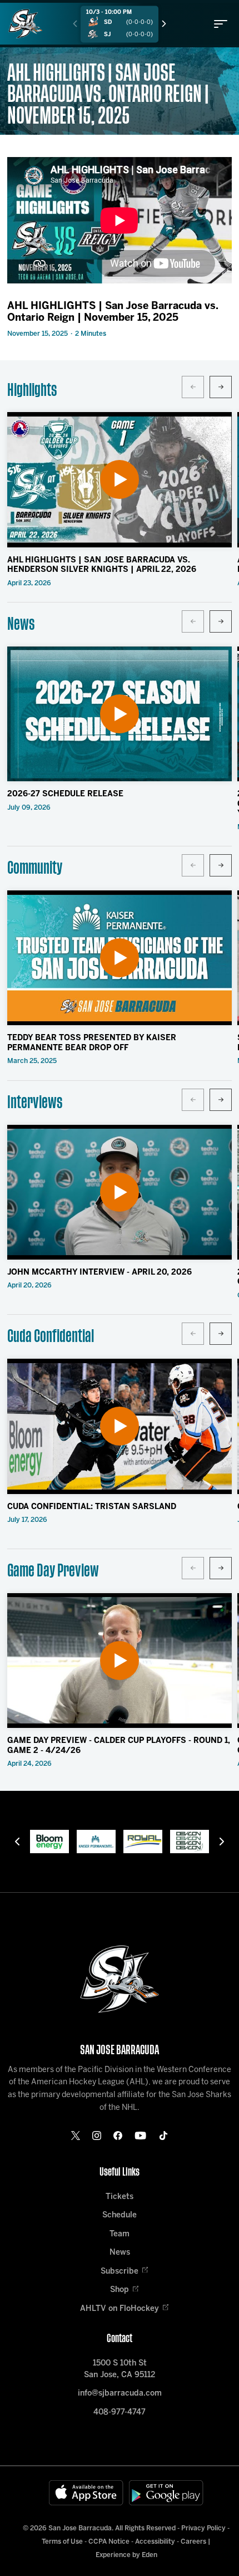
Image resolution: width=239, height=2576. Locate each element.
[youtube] (140, 2136)
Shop (120, 2290)
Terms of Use (62, 2542)
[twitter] (76, 2136)
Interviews (35, 1102)
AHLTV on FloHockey (120, 2309)
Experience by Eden (126, 2555)
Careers (193, 2542)
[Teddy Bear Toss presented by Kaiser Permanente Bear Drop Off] (120, 958)
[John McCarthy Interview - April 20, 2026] (120, 1192)
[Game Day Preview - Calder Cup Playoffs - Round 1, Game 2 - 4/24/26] (120, 1661)
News (21, 624)
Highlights (32, 390)
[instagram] (97, 2136)
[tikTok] (163, 2136)
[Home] (25, 24)
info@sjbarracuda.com (120, 2394)
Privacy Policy (203, 2528)
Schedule (120, 2215)
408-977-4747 (120, 2413)
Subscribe (120, 2272)
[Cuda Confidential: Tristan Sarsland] (120, 1426)
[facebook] (118, 2136)
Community (35, 868)
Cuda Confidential (51, 1336)
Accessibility (155, 2542)
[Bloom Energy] (49, 1842)
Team (120, 2234)
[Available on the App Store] (86, 2493)
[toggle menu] (221, 24)
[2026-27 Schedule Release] (120, 714)
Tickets (120, 2197)
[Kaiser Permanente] (96, 1842)
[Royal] (143, 1842)
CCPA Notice (109, 2542)
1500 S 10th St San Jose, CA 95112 (120, 2369)
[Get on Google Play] (166, 2493)
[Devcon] (190, 1842)
